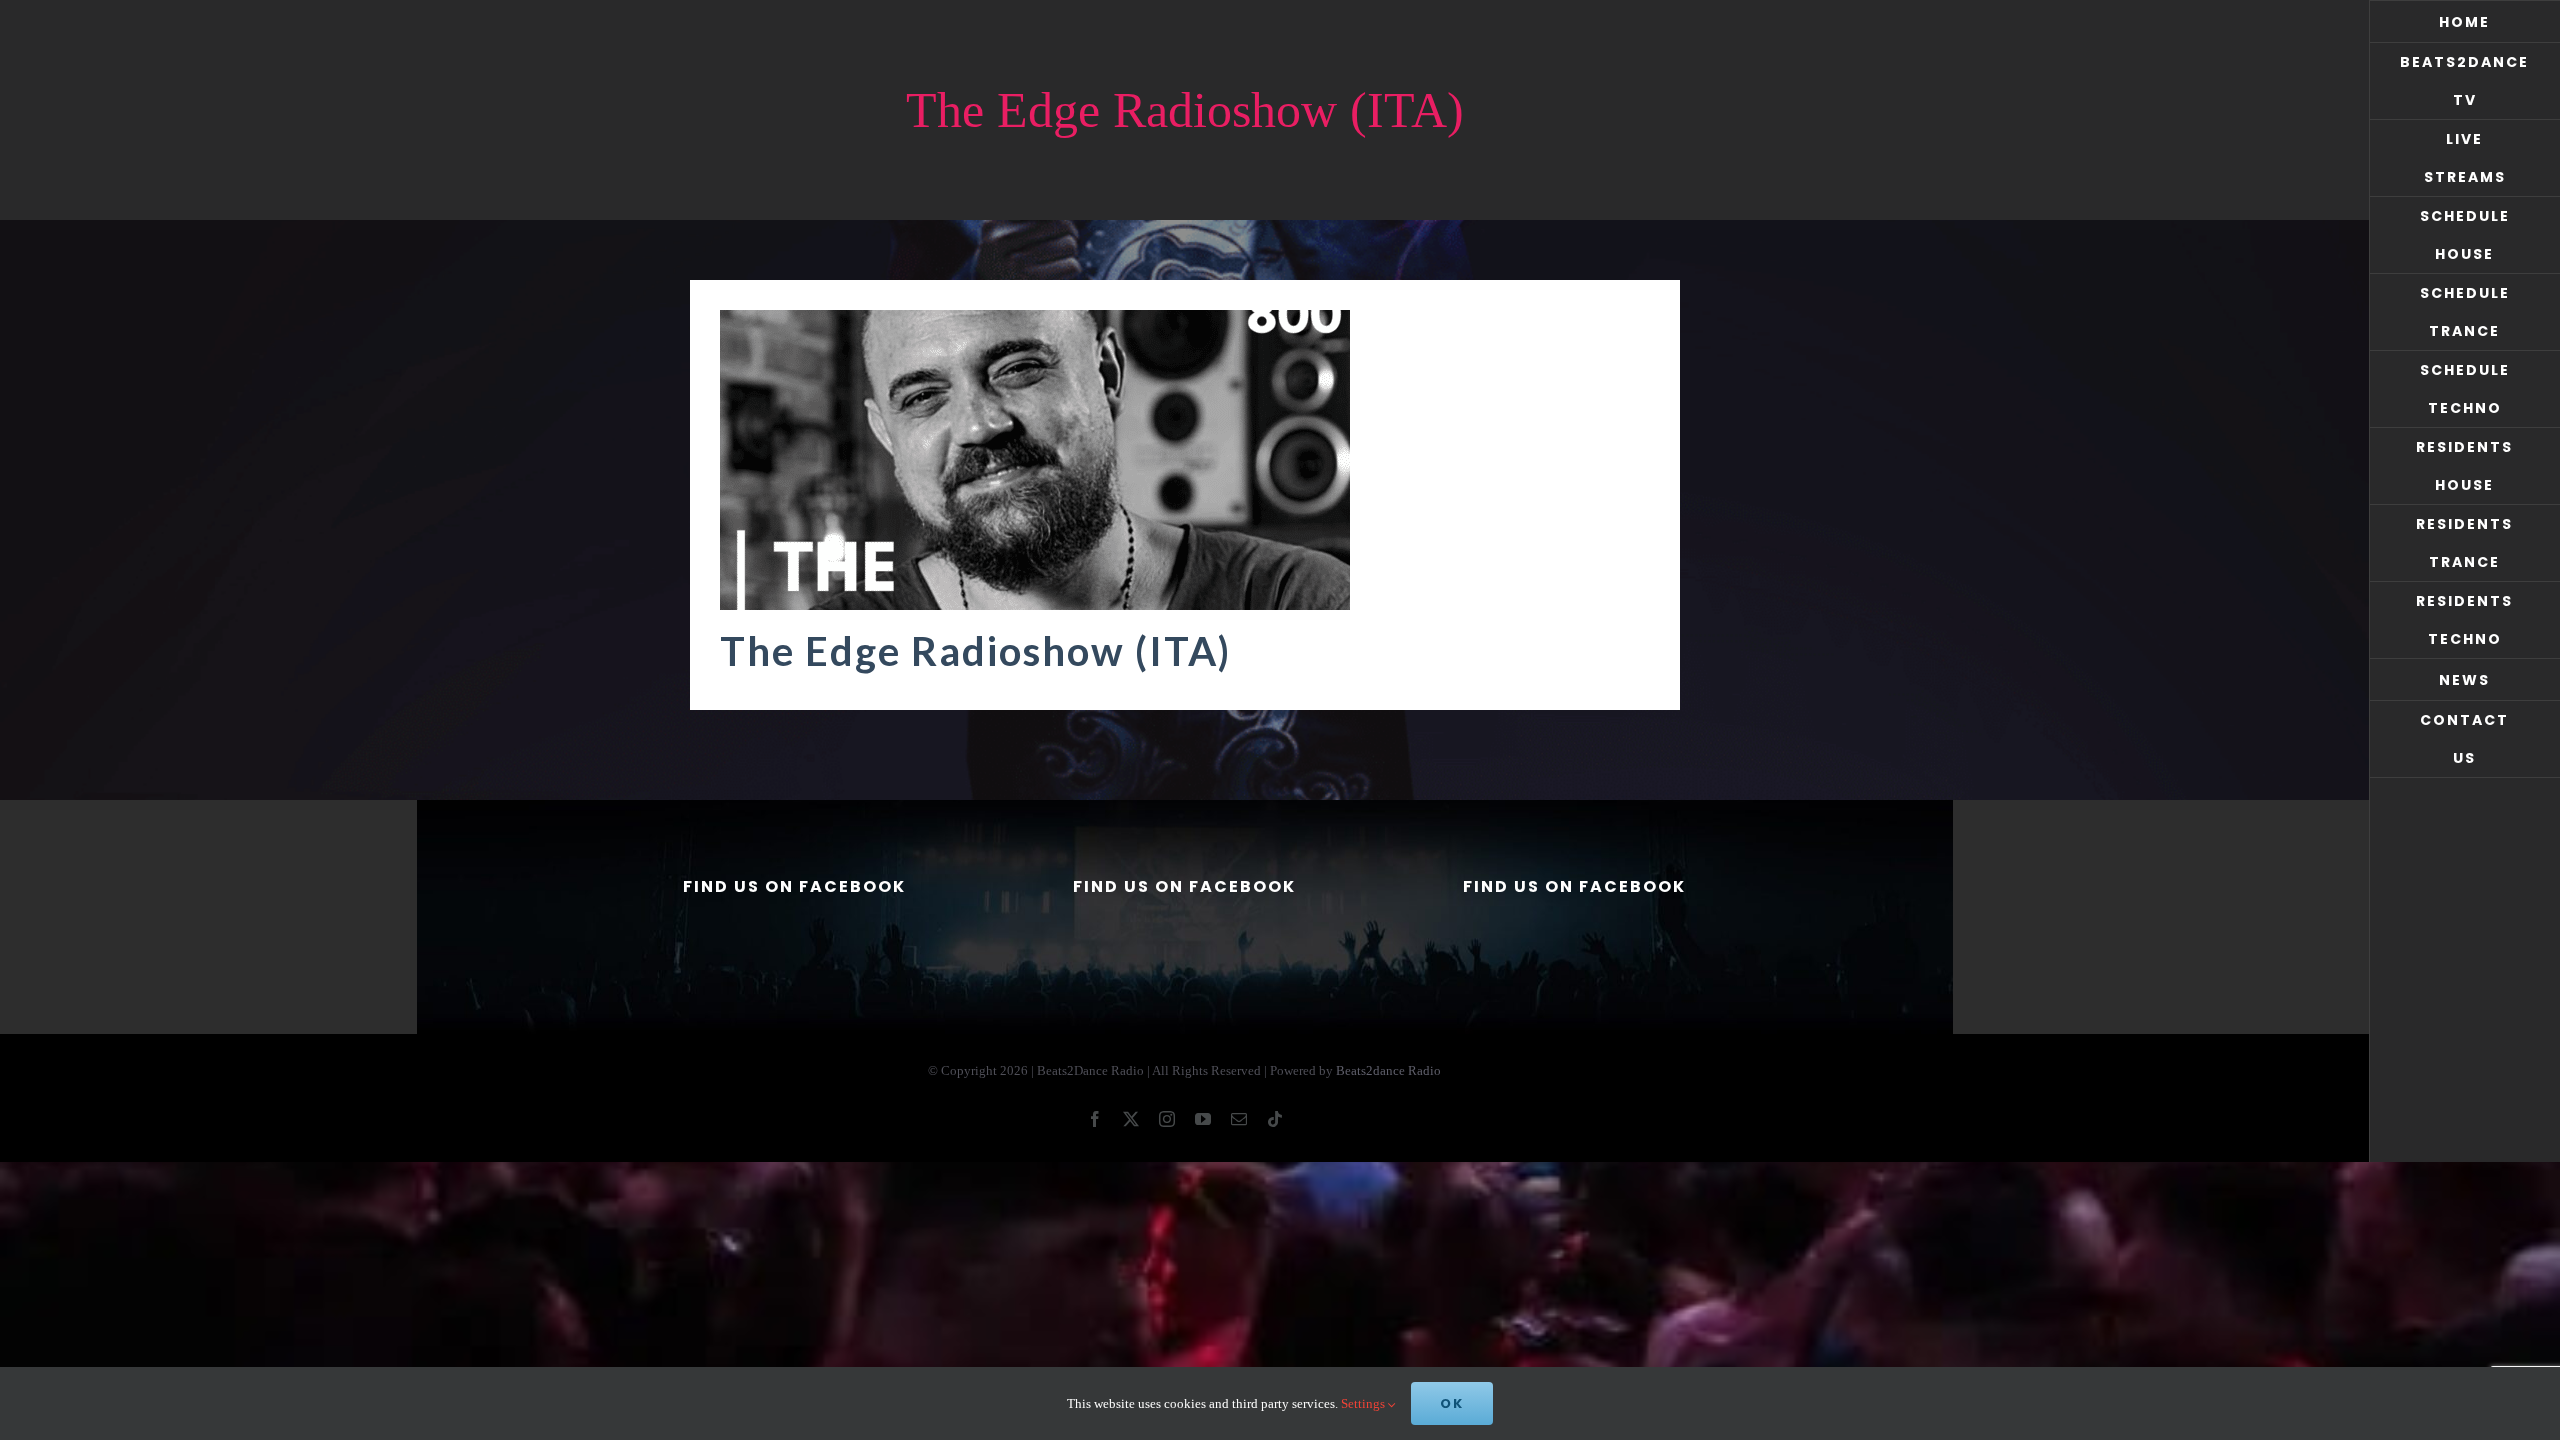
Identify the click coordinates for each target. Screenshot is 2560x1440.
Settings (1364, 1403)
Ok (1452, 1403)
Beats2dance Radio (1388, 1070)
